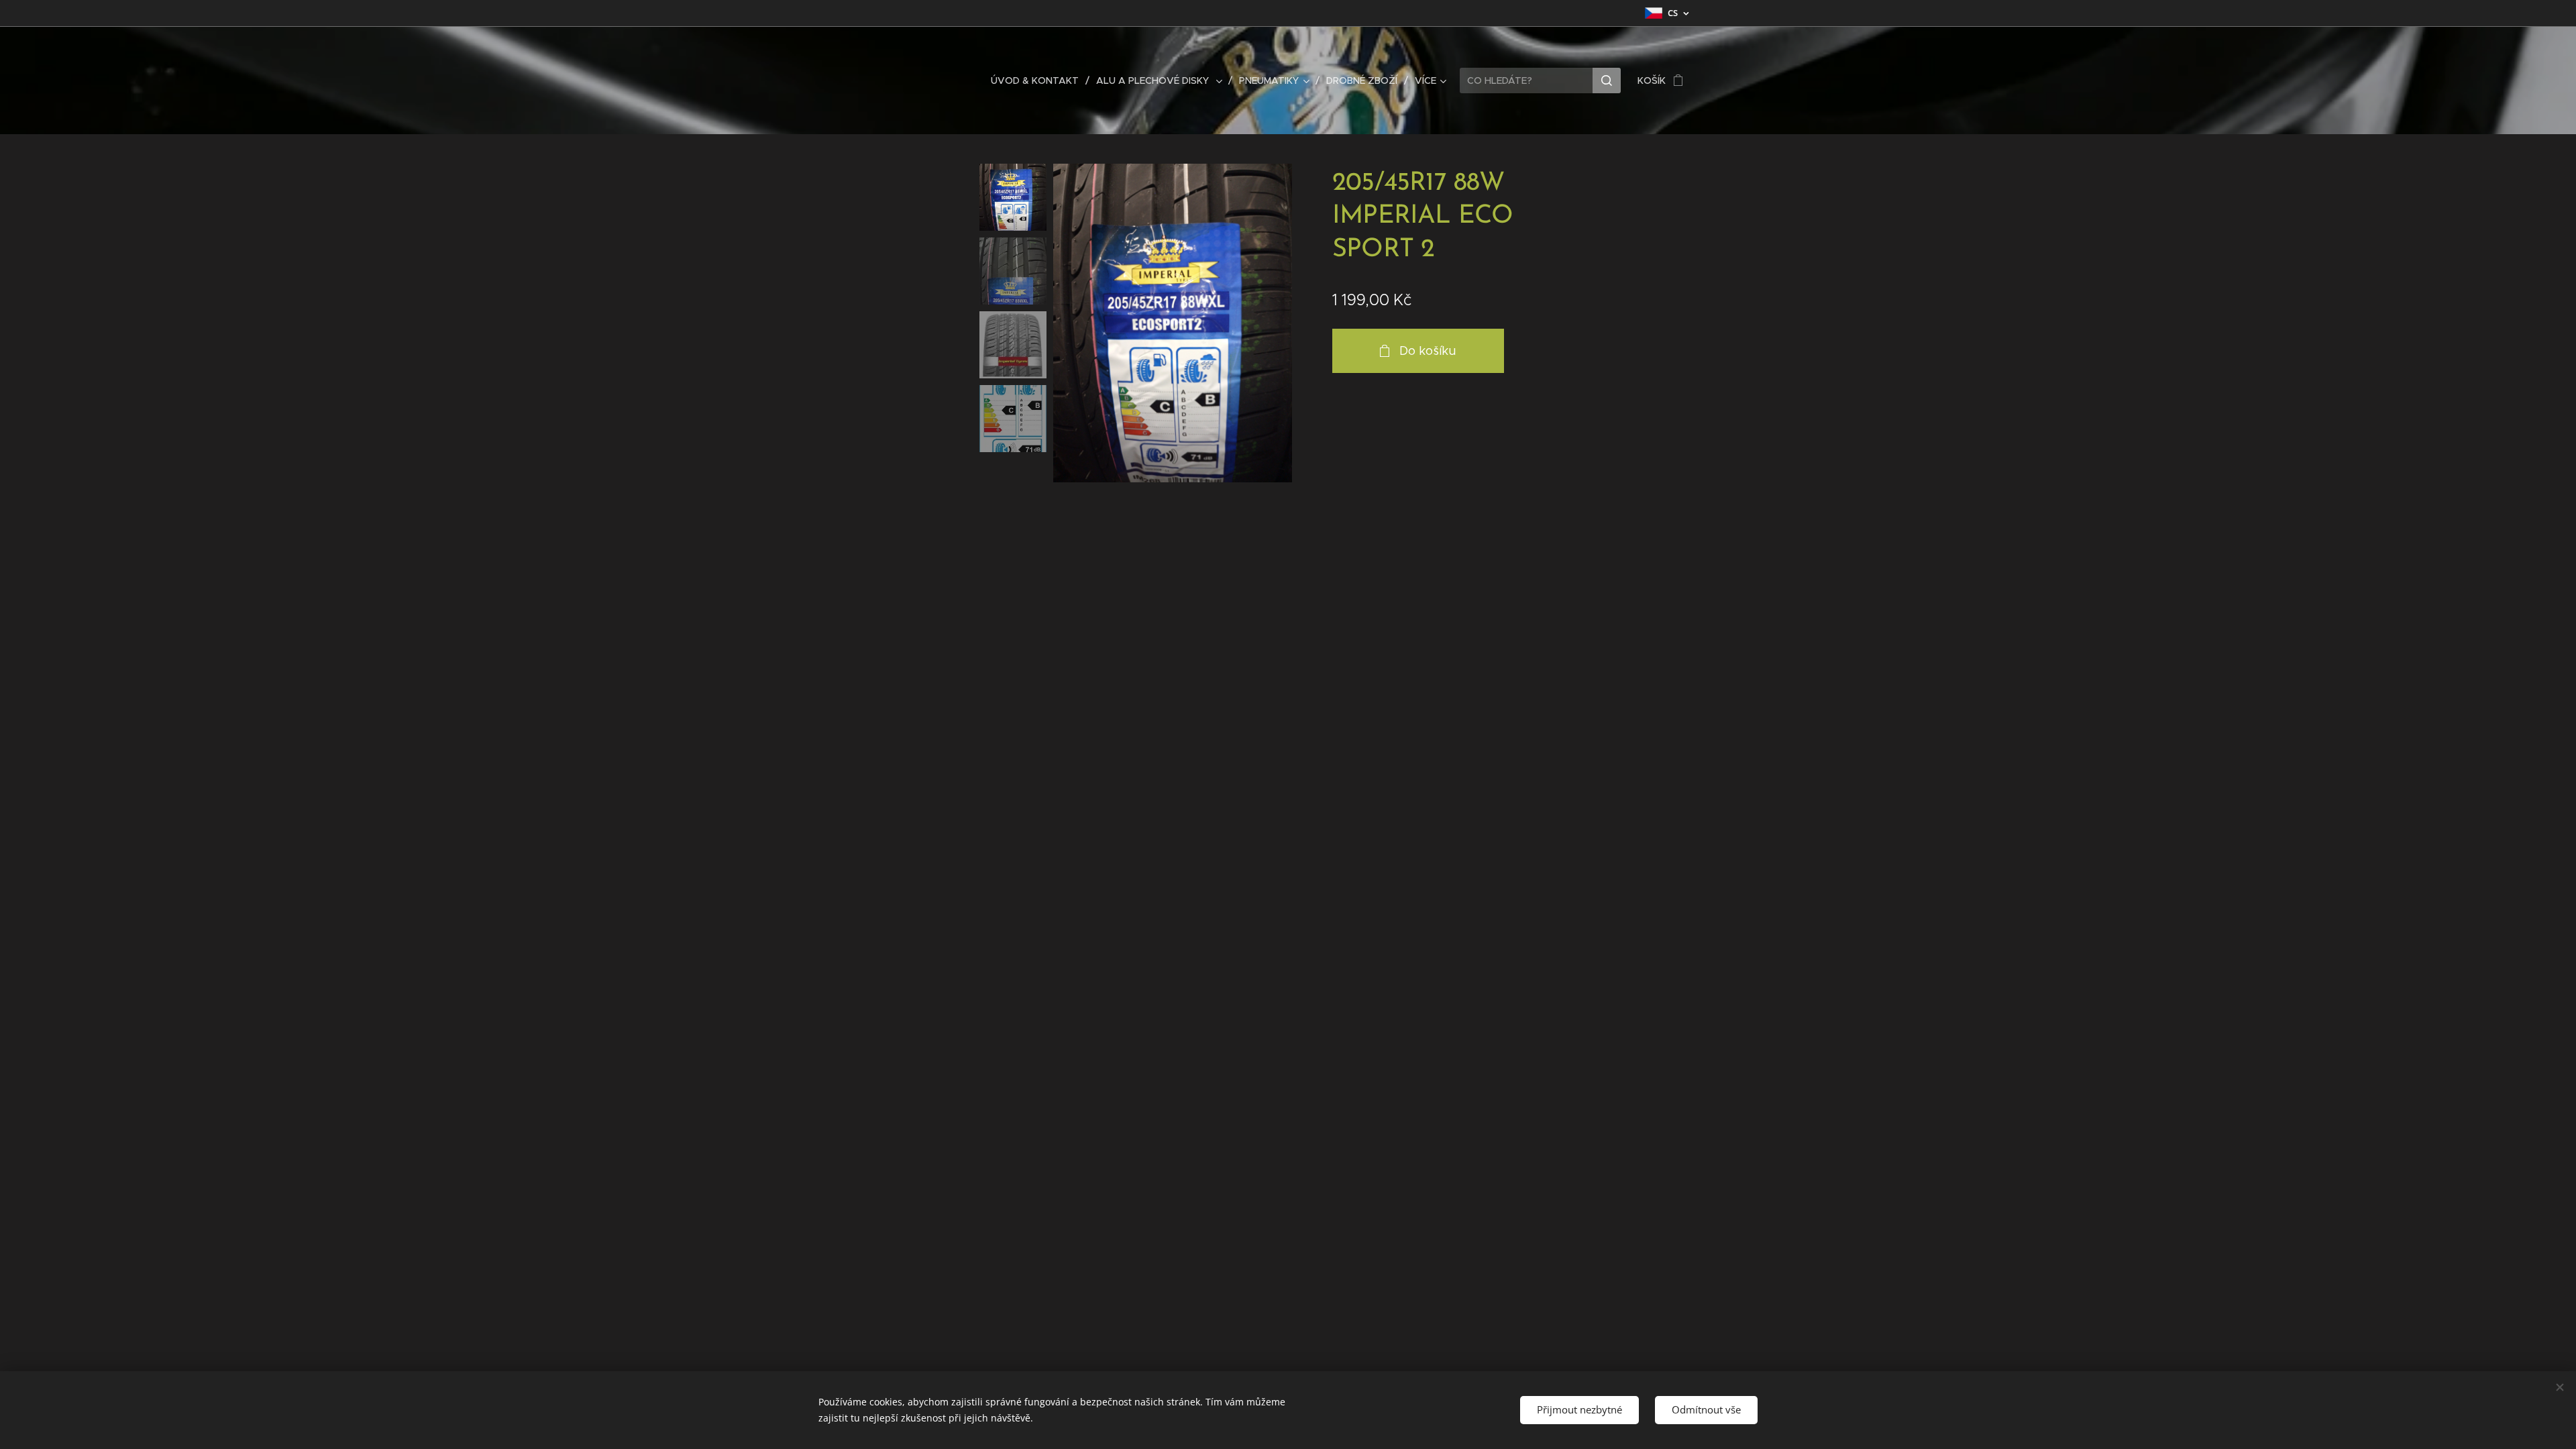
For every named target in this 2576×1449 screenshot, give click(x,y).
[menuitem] (1038, 80)
